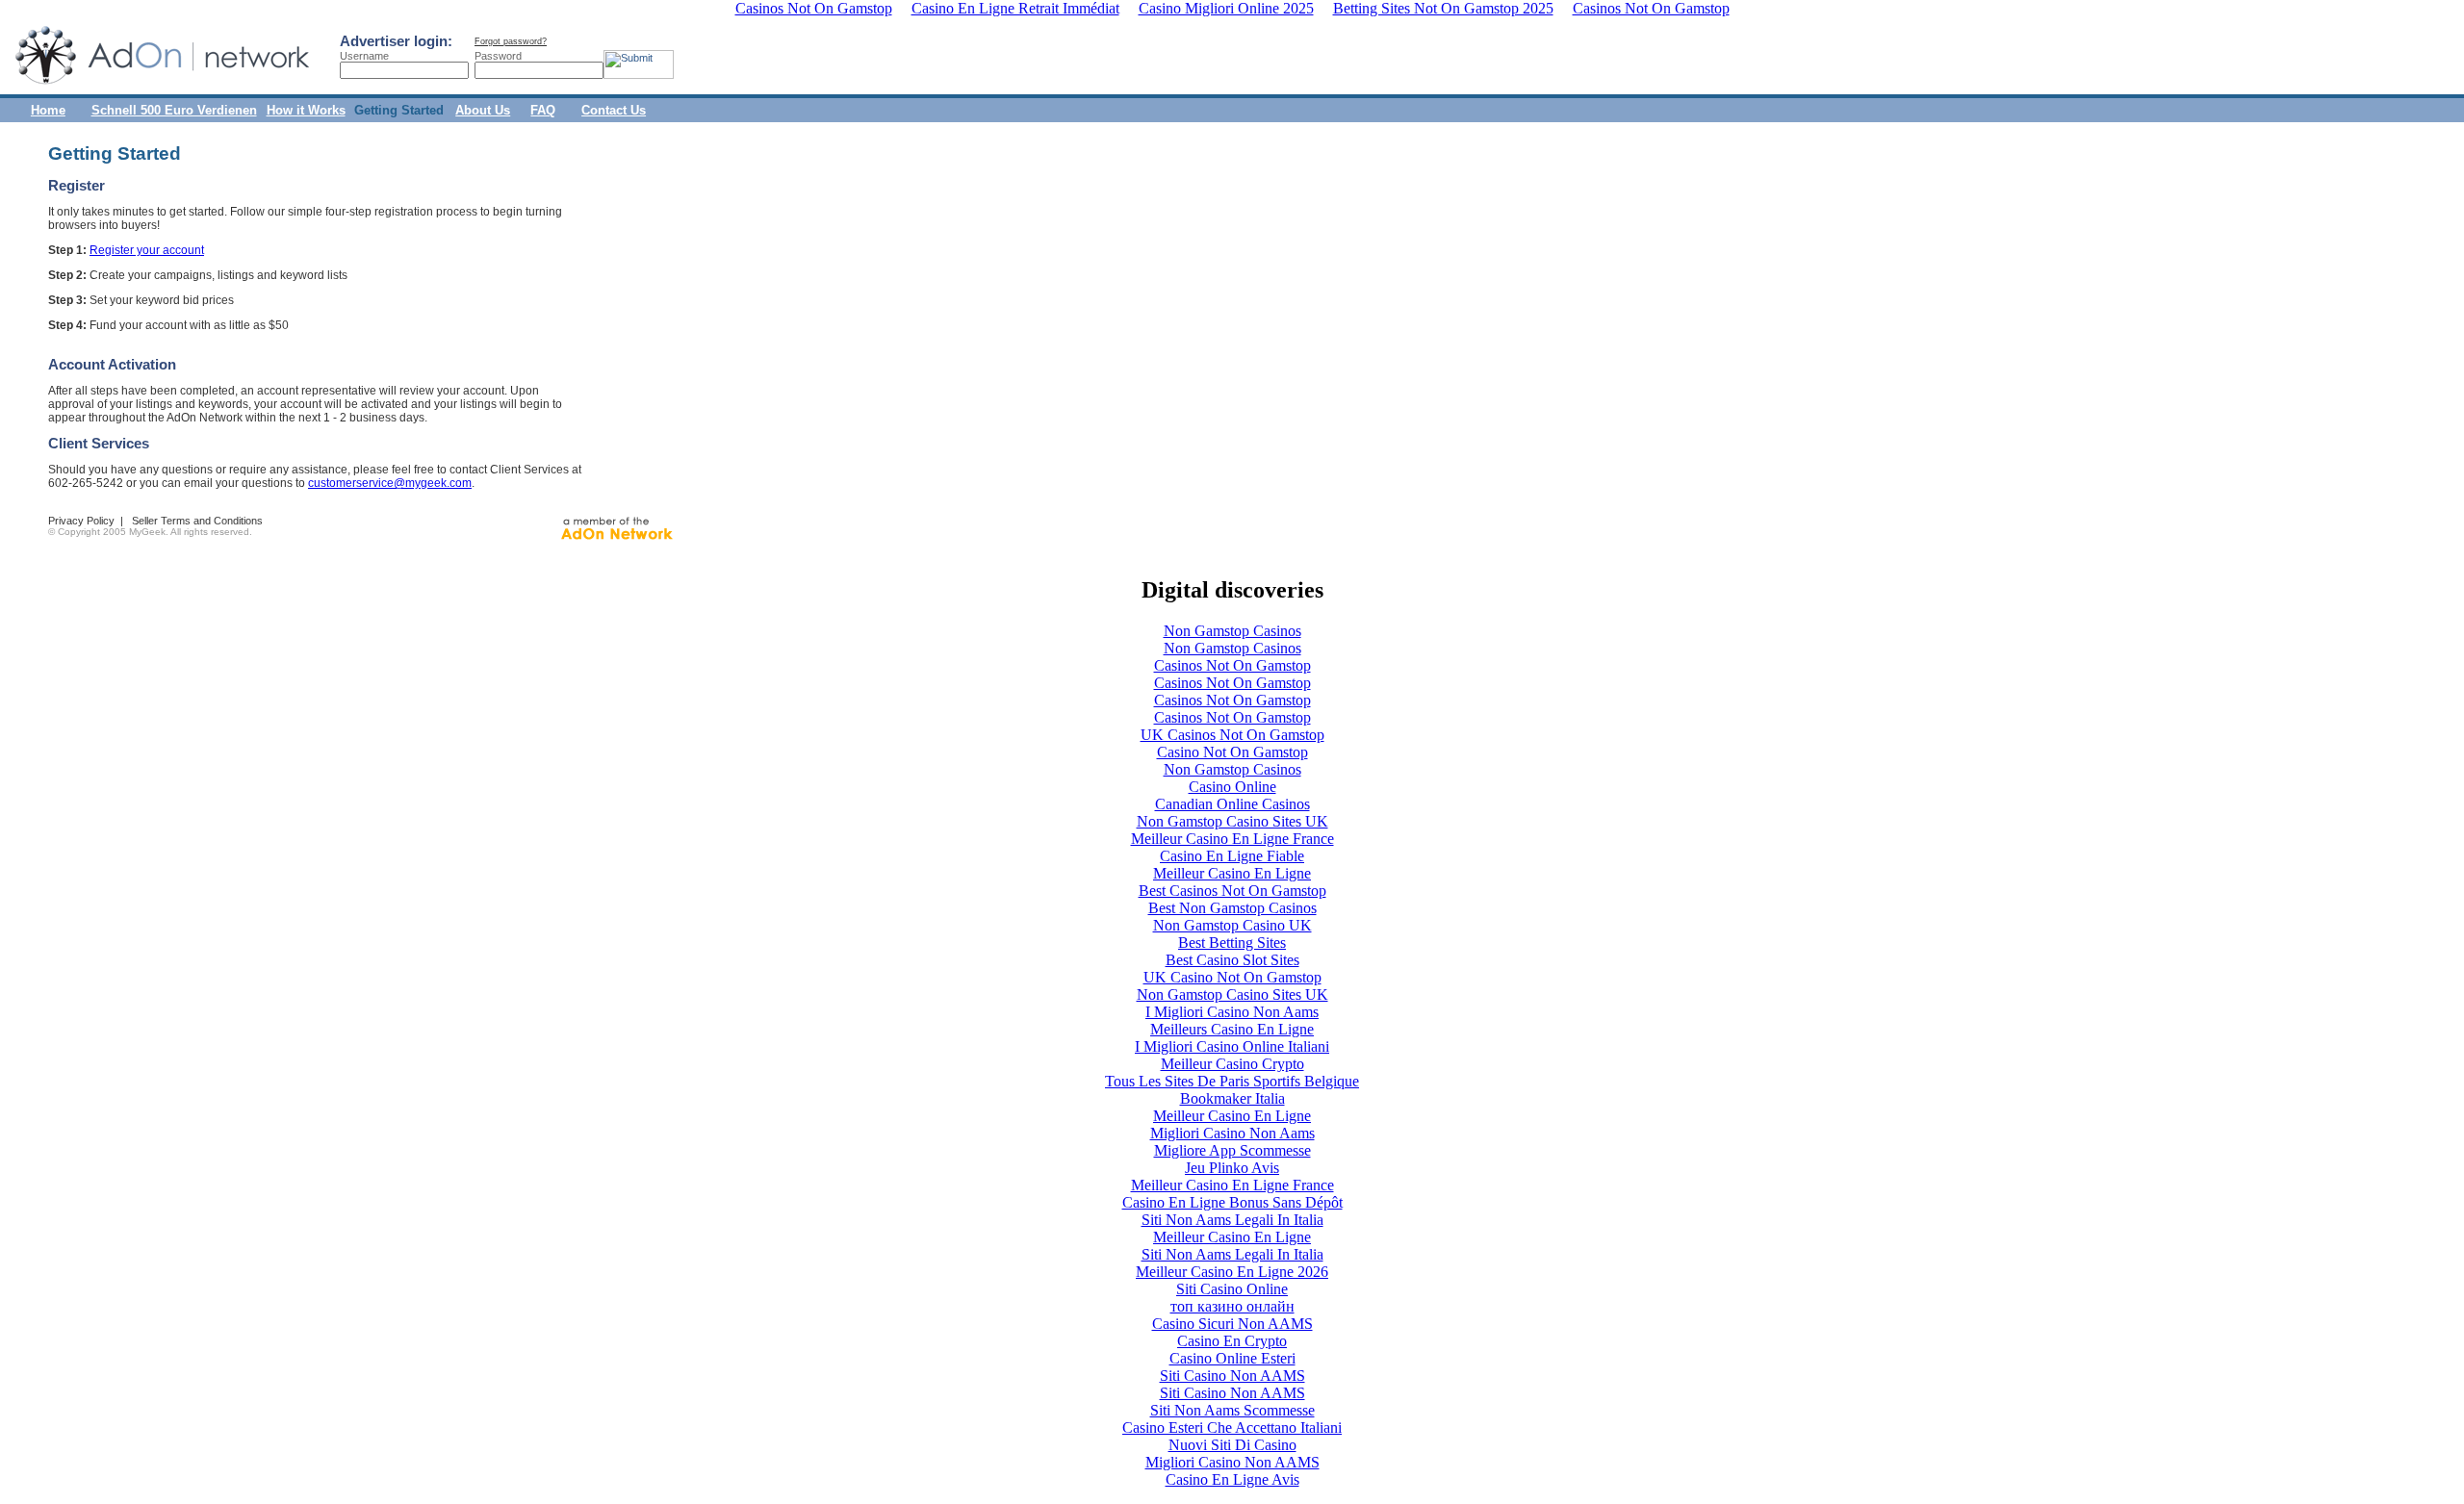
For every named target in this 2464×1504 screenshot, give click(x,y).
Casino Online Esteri (1232, 1358)
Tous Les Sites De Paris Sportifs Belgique (1232, 1081)
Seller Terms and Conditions (197, 521)
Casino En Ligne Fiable (1232, 856)
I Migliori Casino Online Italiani (1232, 1046)
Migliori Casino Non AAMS (1232, 1462)
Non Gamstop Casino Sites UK (1232, 821)
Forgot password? (511, 41)
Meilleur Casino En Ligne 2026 (1232, 1272)
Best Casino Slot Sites (1232, 960)
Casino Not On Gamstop (1232, 752)
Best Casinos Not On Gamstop (1232, 891)
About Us (483, 110)
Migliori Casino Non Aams (1232, 1133)
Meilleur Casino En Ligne (1232, 873)
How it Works (306, 110)
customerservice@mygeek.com (390, 483)
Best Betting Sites (1232, 943)
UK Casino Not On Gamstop (1232, 977)
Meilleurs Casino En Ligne (1232, 1029)
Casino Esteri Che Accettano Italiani (1232, 1428)
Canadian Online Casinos (1232, 804)
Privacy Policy (81, 521)
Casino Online (1232, 787)
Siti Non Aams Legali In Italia (1232, 1220)
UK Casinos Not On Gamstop (1232, 735)
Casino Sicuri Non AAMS (1232, 1324)
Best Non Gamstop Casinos (1232, 908)
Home (48, 110)
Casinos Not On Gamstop (1232, 665)
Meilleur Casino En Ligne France (1232, 839)
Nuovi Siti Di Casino (1232, 1445)
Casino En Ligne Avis (1232, 1479)
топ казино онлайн (1232, 1306)
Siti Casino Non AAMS (1232, 1376)
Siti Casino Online (1232, 1289)
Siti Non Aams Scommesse (1232, 1410)
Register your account (147, 250)
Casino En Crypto (1232, 1341)
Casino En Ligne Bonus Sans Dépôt (1232, 1202)
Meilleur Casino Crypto (1232, 1064)
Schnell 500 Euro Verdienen (174, 110)
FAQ (543, 110)
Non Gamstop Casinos (1232, 631)
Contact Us (614, 110)
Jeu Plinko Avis (1232, 1168)
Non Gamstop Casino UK (1232, 925)
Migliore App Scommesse (1232, 1150)
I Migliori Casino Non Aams (1232, 1012)
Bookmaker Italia (1232, 1098)
